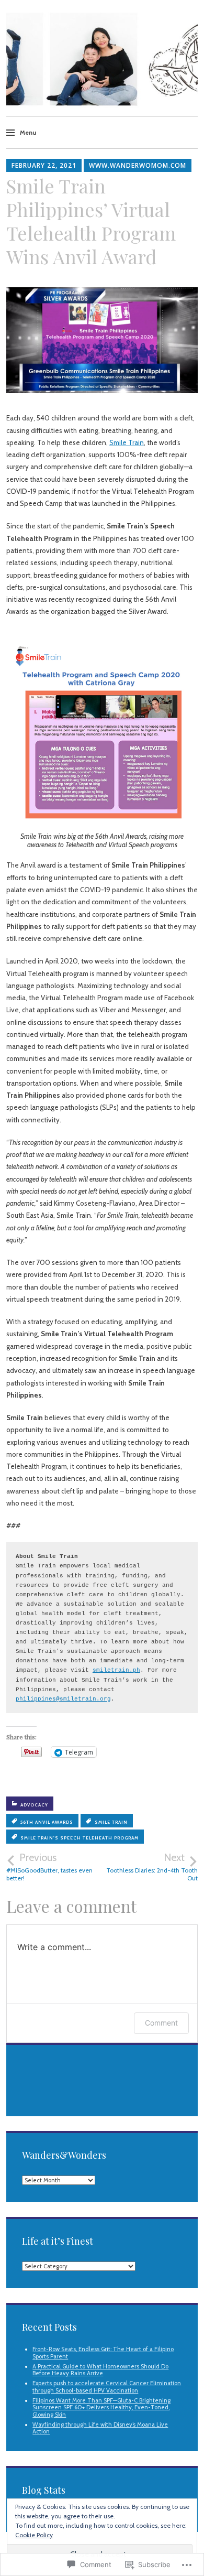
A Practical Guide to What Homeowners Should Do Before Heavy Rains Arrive (100, 2370)
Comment (161, 2023)
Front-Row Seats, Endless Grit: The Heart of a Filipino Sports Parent (103, 2352)
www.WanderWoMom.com (138, 165)
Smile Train (127, 442)
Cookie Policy (34, 2535)
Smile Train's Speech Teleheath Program (80, 1838)
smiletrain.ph (116, 1670)
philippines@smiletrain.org (63, 1699)
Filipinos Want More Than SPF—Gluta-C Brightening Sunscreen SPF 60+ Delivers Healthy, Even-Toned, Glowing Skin (101, 2407)
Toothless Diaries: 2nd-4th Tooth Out (152, 1867)
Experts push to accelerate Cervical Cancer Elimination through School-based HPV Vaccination (107, 2386)
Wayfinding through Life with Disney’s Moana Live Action (100, 2428)
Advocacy (34, 1805)
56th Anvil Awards (47, 1822)
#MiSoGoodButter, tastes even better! (49, 1867)
